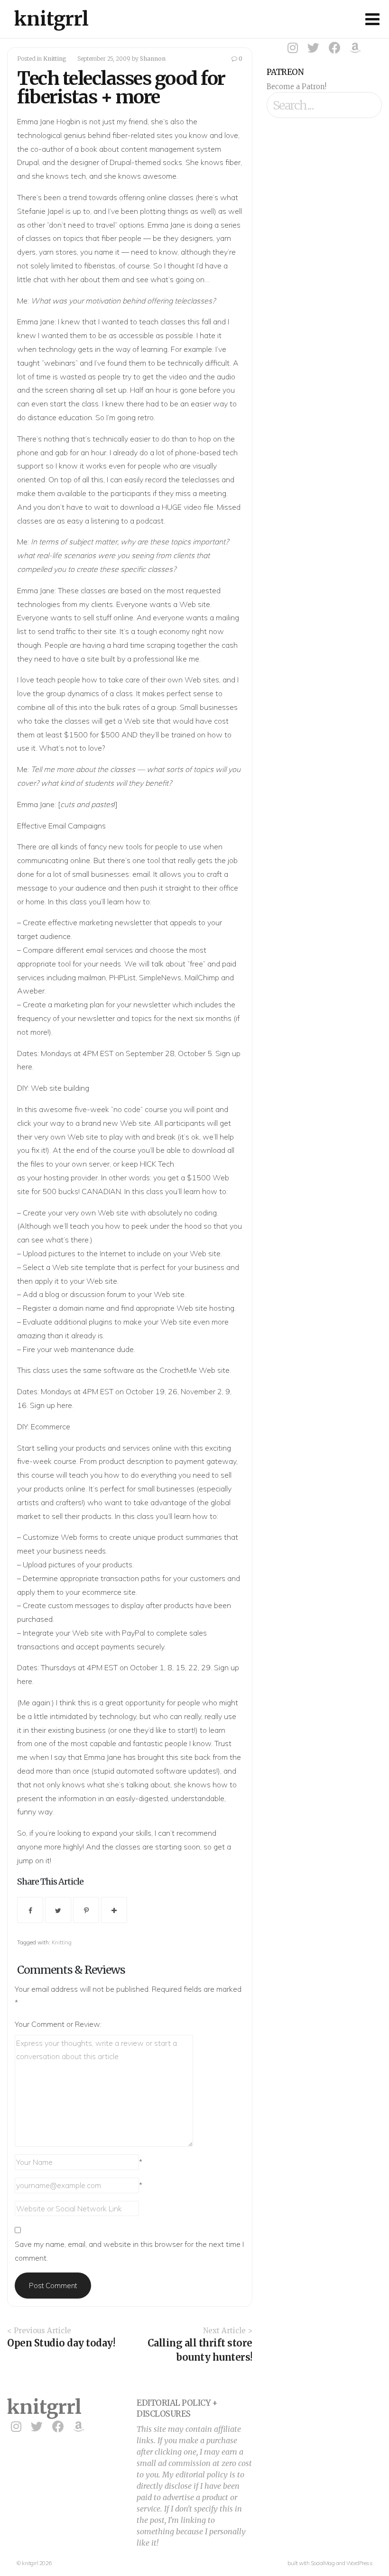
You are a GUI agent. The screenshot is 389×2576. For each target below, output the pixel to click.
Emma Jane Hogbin (49, 121)
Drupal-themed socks (146, 162)
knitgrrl (51, 19)
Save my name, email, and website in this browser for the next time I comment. (129, 2251)
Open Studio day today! (61, 2343)
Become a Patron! (296, 87)
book (89, 149)
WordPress (360, 2563)
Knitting (55, 59)
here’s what (218, 197)
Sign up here (51, 1405)
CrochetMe (178, 1370)
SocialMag (323, 2563)
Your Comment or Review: (58, 2024)
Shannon (153, 59)
